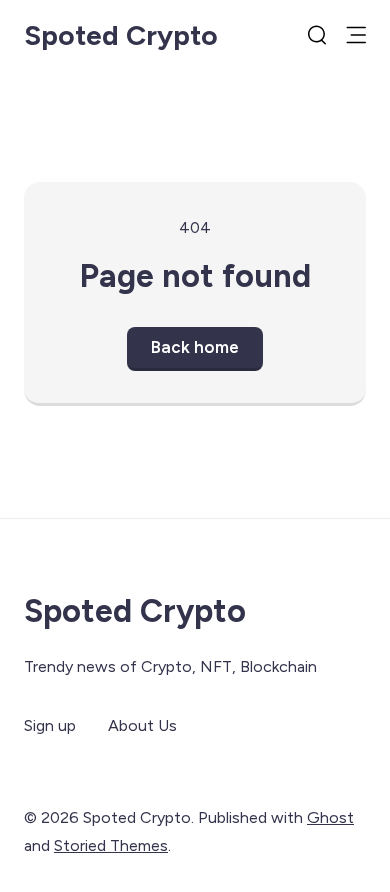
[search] (317, 35)
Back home (195, 347)
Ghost (330, 817)
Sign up (50, 725)
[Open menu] (356, 35)
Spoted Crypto (121, 35)
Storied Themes (111, 845)
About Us (142, 725)
